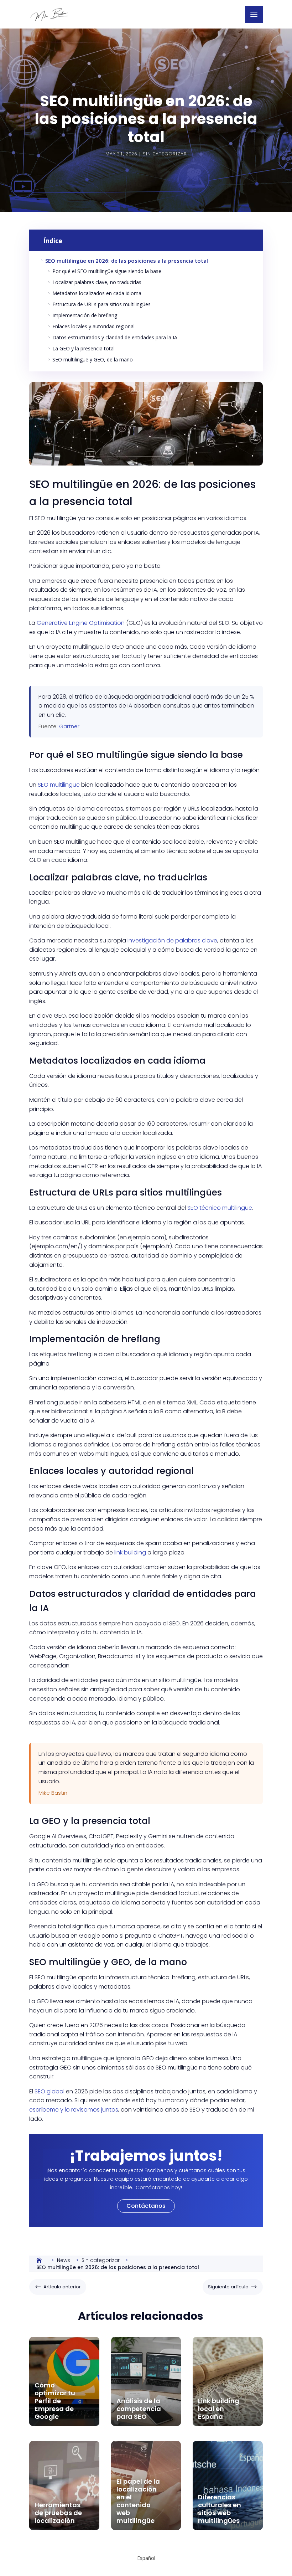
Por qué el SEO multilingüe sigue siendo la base (104, 271)
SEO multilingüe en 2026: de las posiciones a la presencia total (124, 261)
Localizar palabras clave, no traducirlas (94, 282)
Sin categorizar (165, 154)
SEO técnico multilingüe (220, 1208)
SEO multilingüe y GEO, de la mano (90, 359)
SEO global (49, 2091)
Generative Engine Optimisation (81, 623)
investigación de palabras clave (172, 940)
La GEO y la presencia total (81, 348)
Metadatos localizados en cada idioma (94, 293)
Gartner (69, 726)
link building (130, 1552)
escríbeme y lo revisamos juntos (74, 2110)
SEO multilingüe (59, 785)
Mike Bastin (53, 1793)
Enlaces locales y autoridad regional (91, 326)
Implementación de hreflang (82, 315)
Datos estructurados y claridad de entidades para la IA (112, 337)
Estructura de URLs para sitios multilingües (99, 304)
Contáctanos (146, 2206)
